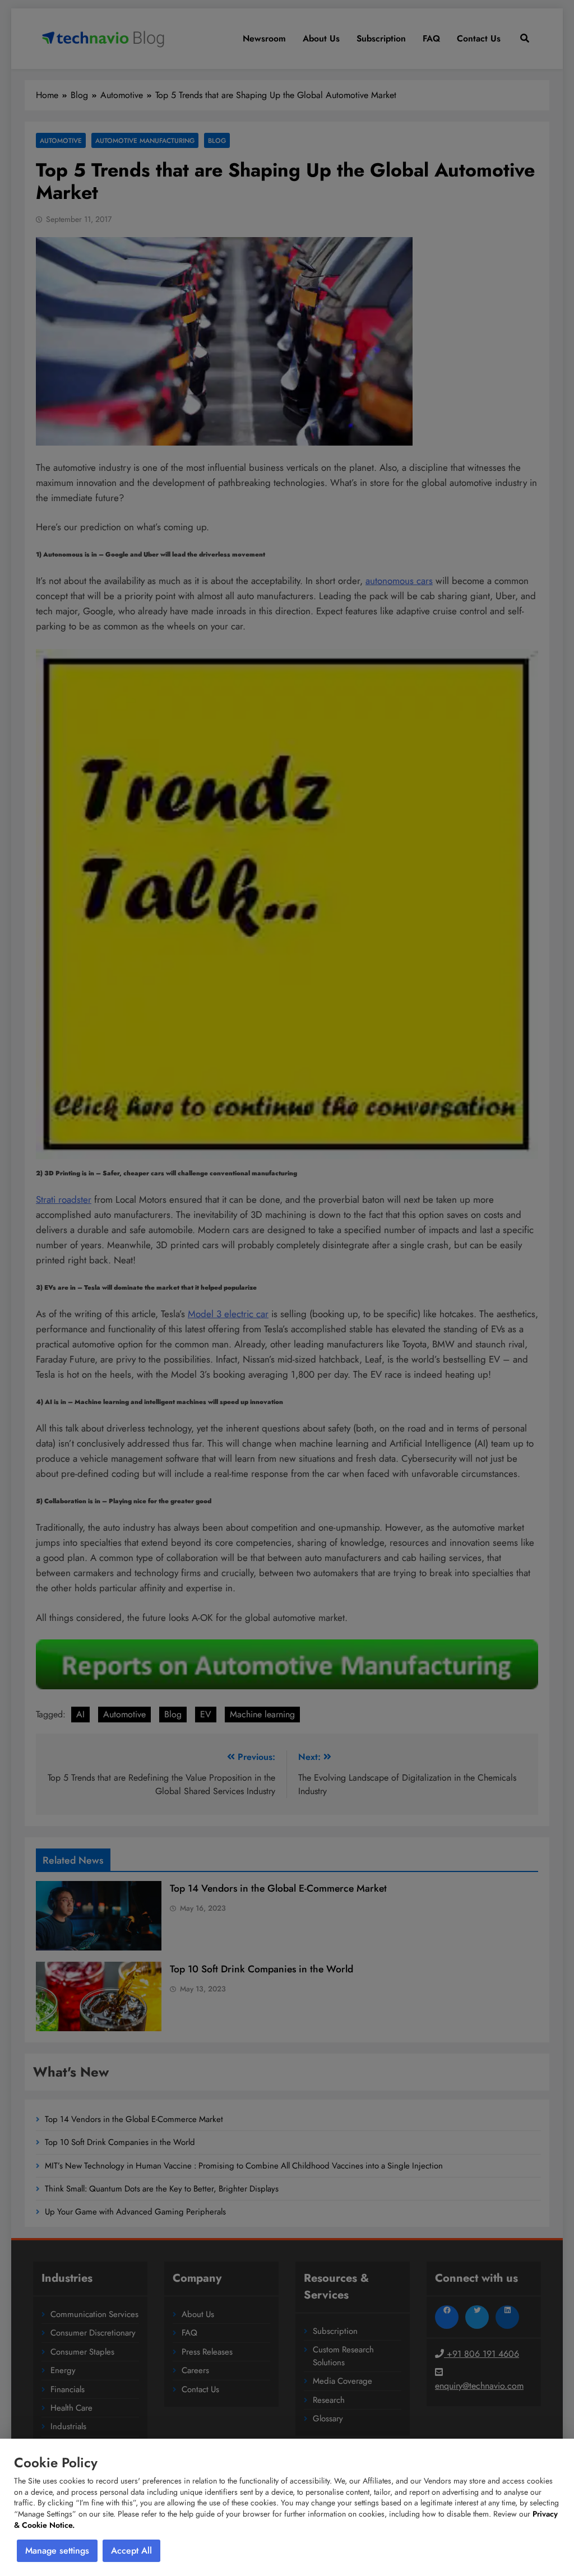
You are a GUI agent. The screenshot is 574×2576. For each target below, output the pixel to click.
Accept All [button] (131, 2550)
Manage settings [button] (57, 2550)
